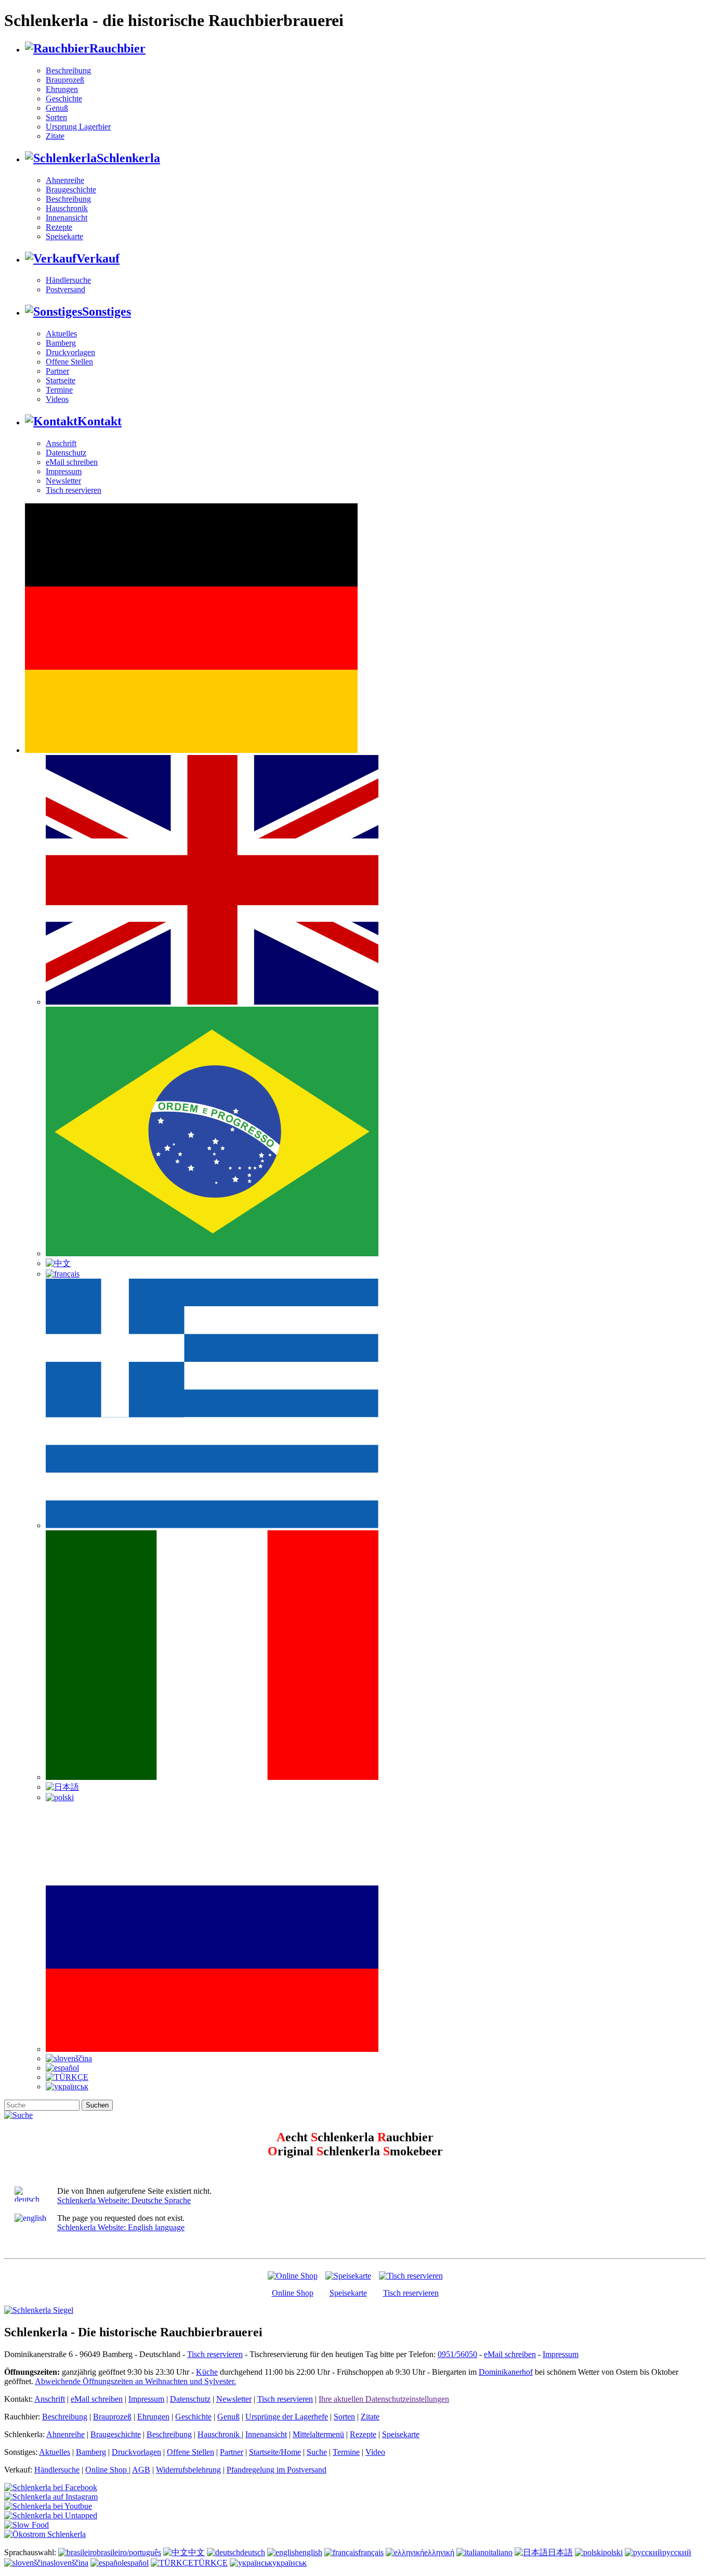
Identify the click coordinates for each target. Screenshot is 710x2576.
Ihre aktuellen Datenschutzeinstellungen (384, 2399)
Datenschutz (66, 453)
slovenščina (69, 2563)
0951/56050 (457, 2354)
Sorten (56, 117)
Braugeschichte (71, 190)
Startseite (61, 380)
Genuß (57, 108)
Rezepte (59, 227)
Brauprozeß (65, 80)
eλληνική (439, 2552)
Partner (57, 371)
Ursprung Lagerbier (78, 127)
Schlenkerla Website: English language (121, 2227)
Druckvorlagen (70, 352)
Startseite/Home (275, 2452)
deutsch (253, 2552)
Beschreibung (68, 70)
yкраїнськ (290, 2563)
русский (677, 2552)
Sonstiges (107, 311)
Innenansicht (67, 218)
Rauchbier (117, 48)
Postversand (65, 289)
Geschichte (64, 99)
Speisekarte (64, 236)
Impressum (64, 471)
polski (613, 2552)
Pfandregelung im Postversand (277, 2470)
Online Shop (293, 2293)
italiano (501, 2552)
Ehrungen (62, 89)
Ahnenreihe (65, 180)
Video (375, 2452)
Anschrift (61, 443)
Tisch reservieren (74, 490)
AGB (141, 2470)
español (136, 2563)
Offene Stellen (69, 362)
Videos (57, 399)
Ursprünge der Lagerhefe (287, 2417)
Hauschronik (67, 208)
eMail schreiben (72, 462)
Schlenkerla (128, 158)
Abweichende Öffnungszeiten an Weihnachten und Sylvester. (135, 2381)
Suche (317, 2452)
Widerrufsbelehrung (188, 2470)
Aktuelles (61, 334)
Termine (59, 390)
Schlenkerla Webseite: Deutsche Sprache (124, 2200)
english (311, 2552)
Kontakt (100, 421)
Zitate (55, 136)
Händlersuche (68, 280)
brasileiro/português (129, 2552)
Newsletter (63, 481)
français (371, 2552)
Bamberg (61, 343)
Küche (207, 2372)
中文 (196, 2552)
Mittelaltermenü (318, 2434)
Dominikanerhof (506, 2372)
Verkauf (98, 258)
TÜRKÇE (211, 2563)
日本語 (560, 2552)
